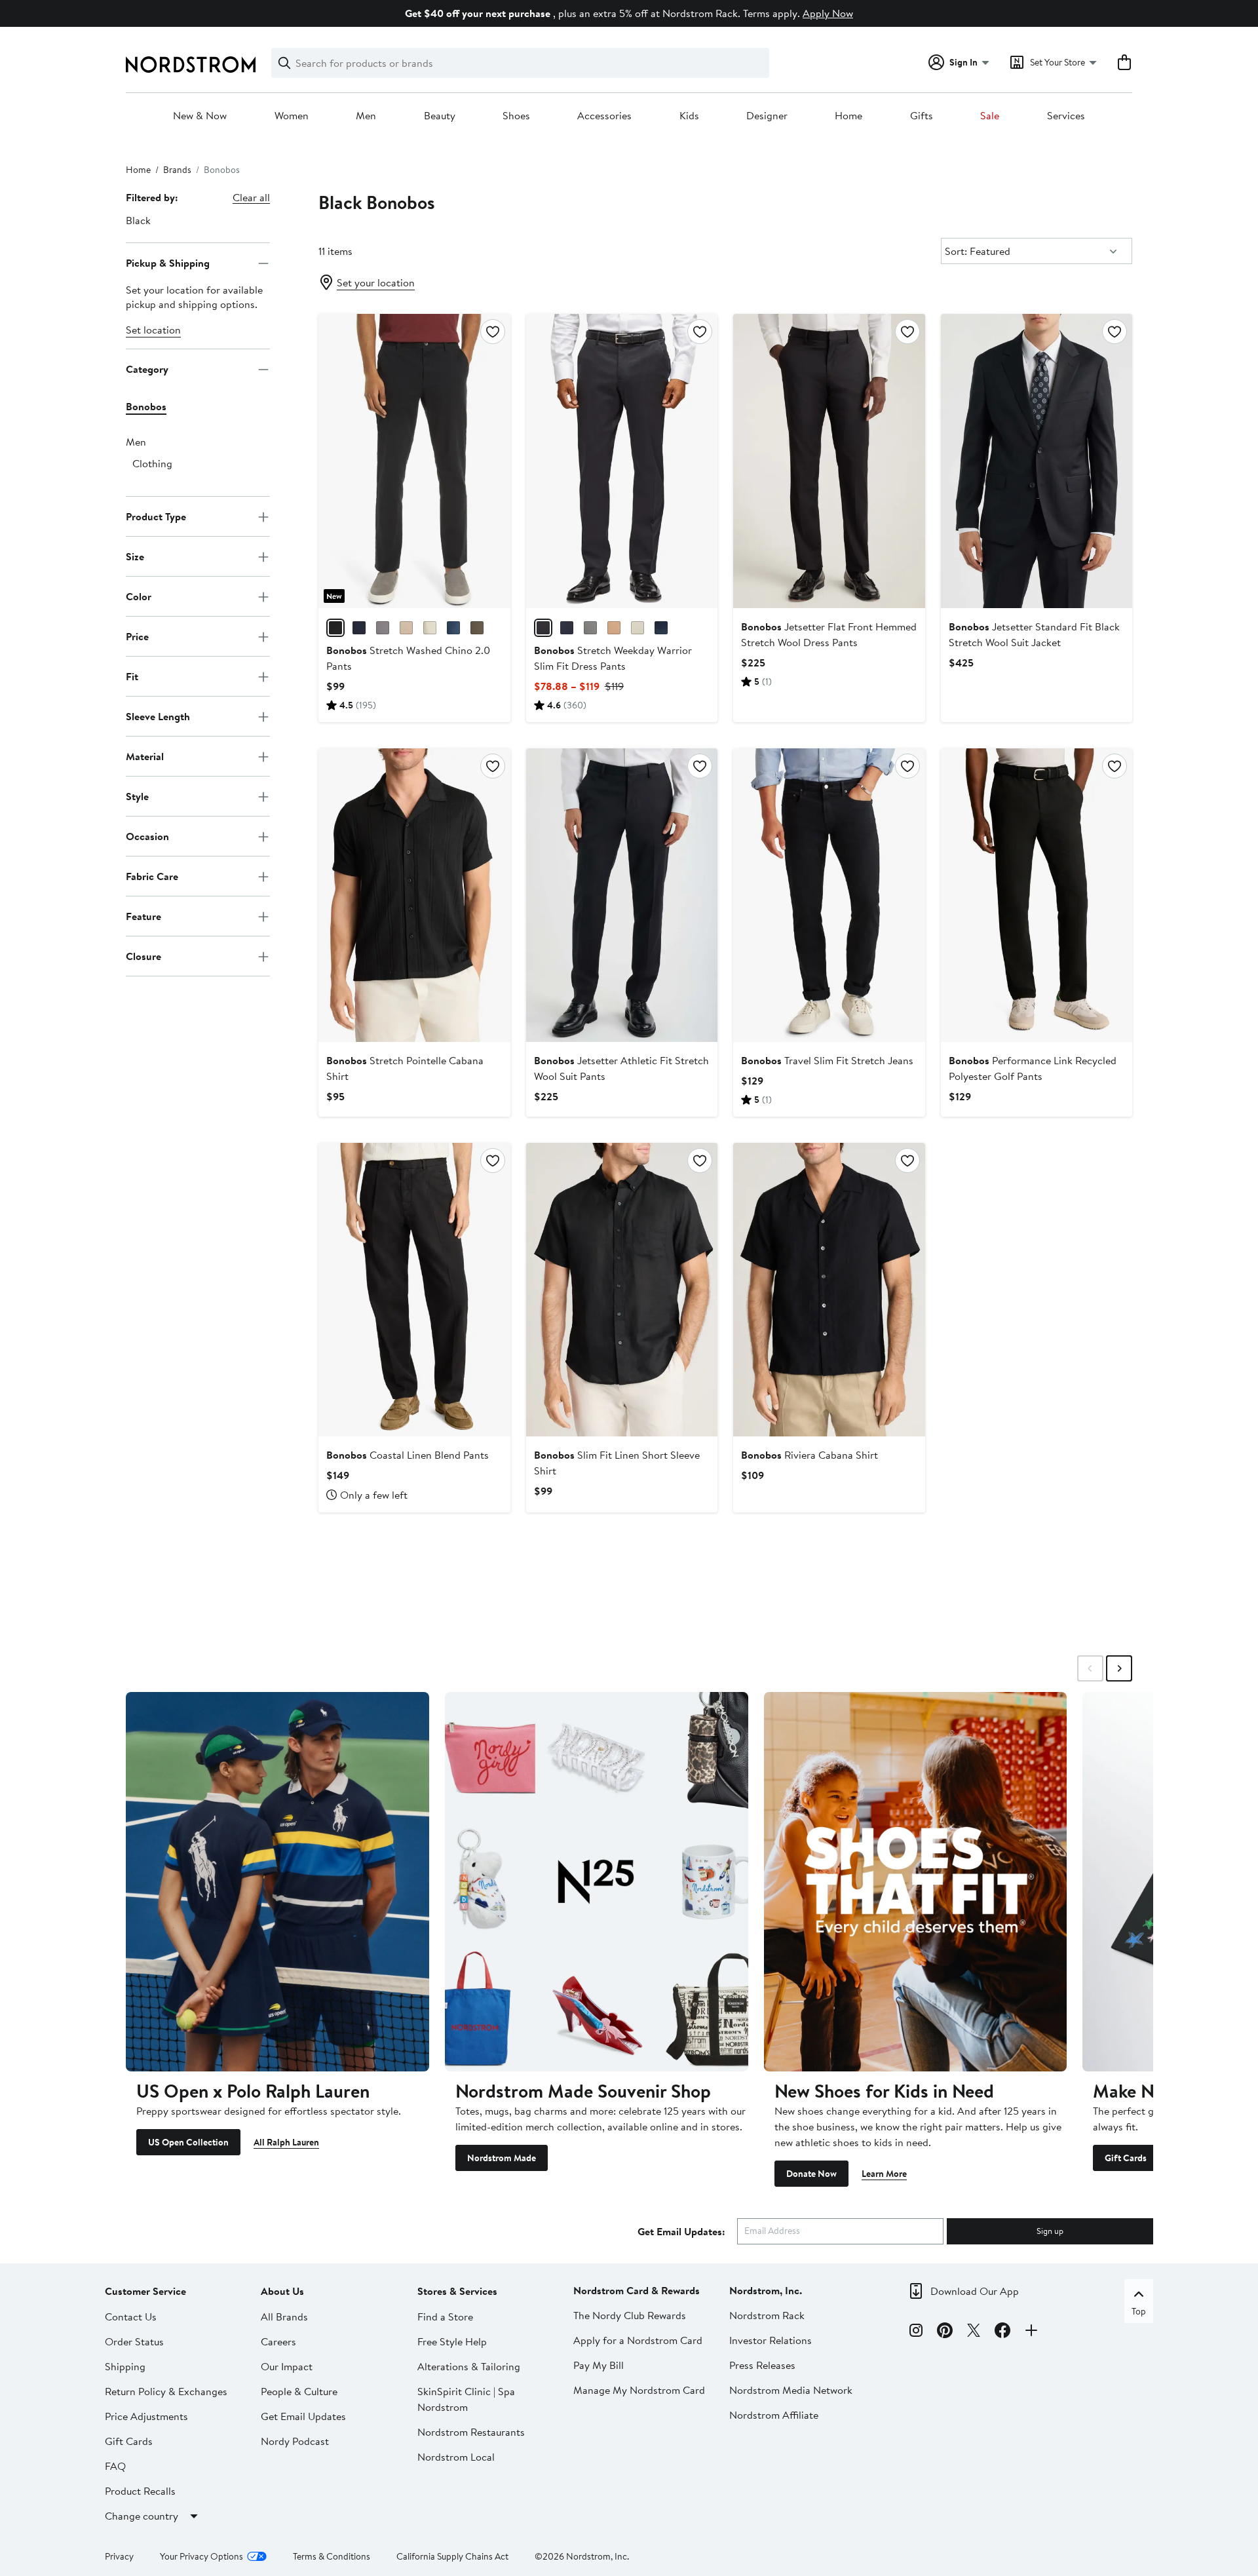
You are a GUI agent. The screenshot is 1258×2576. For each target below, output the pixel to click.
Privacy (119, 2556)
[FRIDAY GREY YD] (590, 628)
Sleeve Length (158, 716)
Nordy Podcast (295, 2441)
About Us (282, 2291)
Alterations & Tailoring (469, 2366)
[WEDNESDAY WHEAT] (638, 628)
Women (292, 116)
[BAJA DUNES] (406, 628)
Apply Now (828, 13)
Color (139, 596)
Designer (767, 116)
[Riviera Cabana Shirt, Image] (829, 1290)
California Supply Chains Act (452, 2556)
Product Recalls (140, 2491)
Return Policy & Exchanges (166, 2391)
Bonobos (146, 407)
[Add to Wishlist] (493, 332)
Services (1066, 116)
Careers (278, 2341)
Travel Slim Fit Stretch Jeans (827, 1060)
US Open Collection (188, 2142)
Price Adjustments (146, 2416)
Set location (153, 330)
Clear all (251, 197)
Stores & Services (457, 2291)
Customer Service (145, 2291)
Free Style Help (452, 2341)
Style (137, 796)
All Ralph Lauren (286, 2142)
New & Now (200, 116)
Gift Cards (1126, 2158)
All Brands (284, 2316)
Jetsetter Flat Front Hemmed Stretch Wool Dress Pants (829, 634)
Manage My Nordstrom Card (639, 2390)
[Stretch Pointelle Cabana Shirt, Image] (414, 895)
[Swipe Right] (1119, 1668)
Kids (689, 116)
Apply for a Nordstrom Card (638, 2340)
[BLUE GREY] (567, 628)
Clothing (152, 464)
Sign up (1050, 2231)
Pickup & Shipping (168, 263)
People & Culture (299, 2391)
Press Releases (762, 2365)
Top (1139, 2311)
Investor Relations (771, 2340)
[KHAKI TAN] (614, 628)
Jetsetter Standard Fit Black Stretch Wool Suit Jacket (1034, 634)
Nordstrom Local (456, 2457)
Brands (177, 170)
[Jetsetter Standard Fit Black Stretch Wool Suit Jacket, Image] (1037, 461)
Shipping (125, 2366)
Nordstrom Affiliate (774, 2415)
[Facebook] (1002, 2332)
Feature (143, 916)
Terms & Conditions (332, 2556)
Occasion (147, 836)
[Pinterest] (945, 2332)
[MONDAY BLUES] (661, 628)
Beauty (440, 116)
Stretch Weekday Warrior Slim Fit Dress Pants (613, 658)
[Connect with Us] (1031, 2332)
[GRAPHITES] (383, 628)
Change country (142, 2516)
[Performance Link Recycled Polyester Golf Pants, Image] (1037, 895)
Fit (132, 676)
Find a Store (445, 2316)
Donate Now (811, 2174)
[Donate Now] (916, 1881)
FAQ (115, 2466)
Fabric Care (152, 876)
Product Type (156, 516)
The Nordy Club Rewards (630, 2315)
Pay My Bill (599, 2365)
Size (135, 556)
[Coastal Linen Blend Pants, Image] (414, 1290)
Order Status (134, 2341)
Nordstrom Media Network (791, 2390)
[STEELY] (453, 628)
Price (137, 636)
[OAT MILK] (430, 628)
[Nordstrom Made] (597, 1881)
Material (145, 756)
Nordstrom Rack (767, 2315)
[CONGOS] (477, 628)
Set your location (376, 282)
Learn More (884, 2174)
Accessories (604, 116)
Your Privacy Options (201, 2556)
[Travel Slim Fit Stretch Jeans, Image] (829, 895)
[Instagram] (916, 2332)
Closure (143, 956)
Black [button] (138, 220)
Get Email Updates (303, 2416)
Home (848, 116)
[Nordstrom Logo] (191, 65)
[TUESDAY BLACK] (543, 628)
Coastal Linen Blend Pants (408, 1455)
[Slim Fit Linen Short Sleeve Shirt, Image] (622, 1290)
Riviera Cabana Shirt (810, 1455)
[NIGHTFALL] (359, 628)
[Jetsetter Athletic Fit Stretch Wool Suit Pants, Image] (622, 895)
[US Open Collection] (277, 1881)
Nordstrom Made (502, 2158)
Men (366, 116)
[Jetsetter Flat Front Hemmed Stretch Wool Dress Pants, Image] (829, 461)
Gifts (922, 116)
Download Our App (975, 2291)
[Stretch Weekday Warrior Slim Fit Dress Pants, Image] (622, 461)
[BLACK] (335, 628)
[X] (974, 2332)
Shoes (516, 116)
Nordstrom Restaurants (471, 2432)
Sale (990, 116)
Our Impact (287, 2366)
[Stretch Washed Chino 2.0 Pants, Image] (414, 461)
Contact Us (131, 2316)
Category (147, 369)
